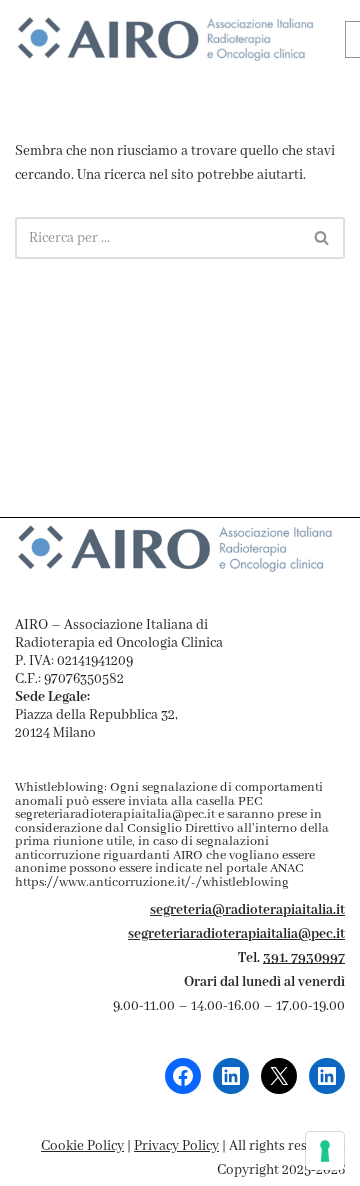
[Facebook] (183, 1076)
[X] (279, 1076)
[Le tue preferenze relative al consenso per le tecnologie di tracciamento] (325, 1151)
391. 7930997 (304, 958)
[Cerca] (322, 238)
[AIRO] (165, 39)
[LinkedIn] (231, 1076)
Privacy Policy (176, 1146)
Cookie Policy (82, 1146)
